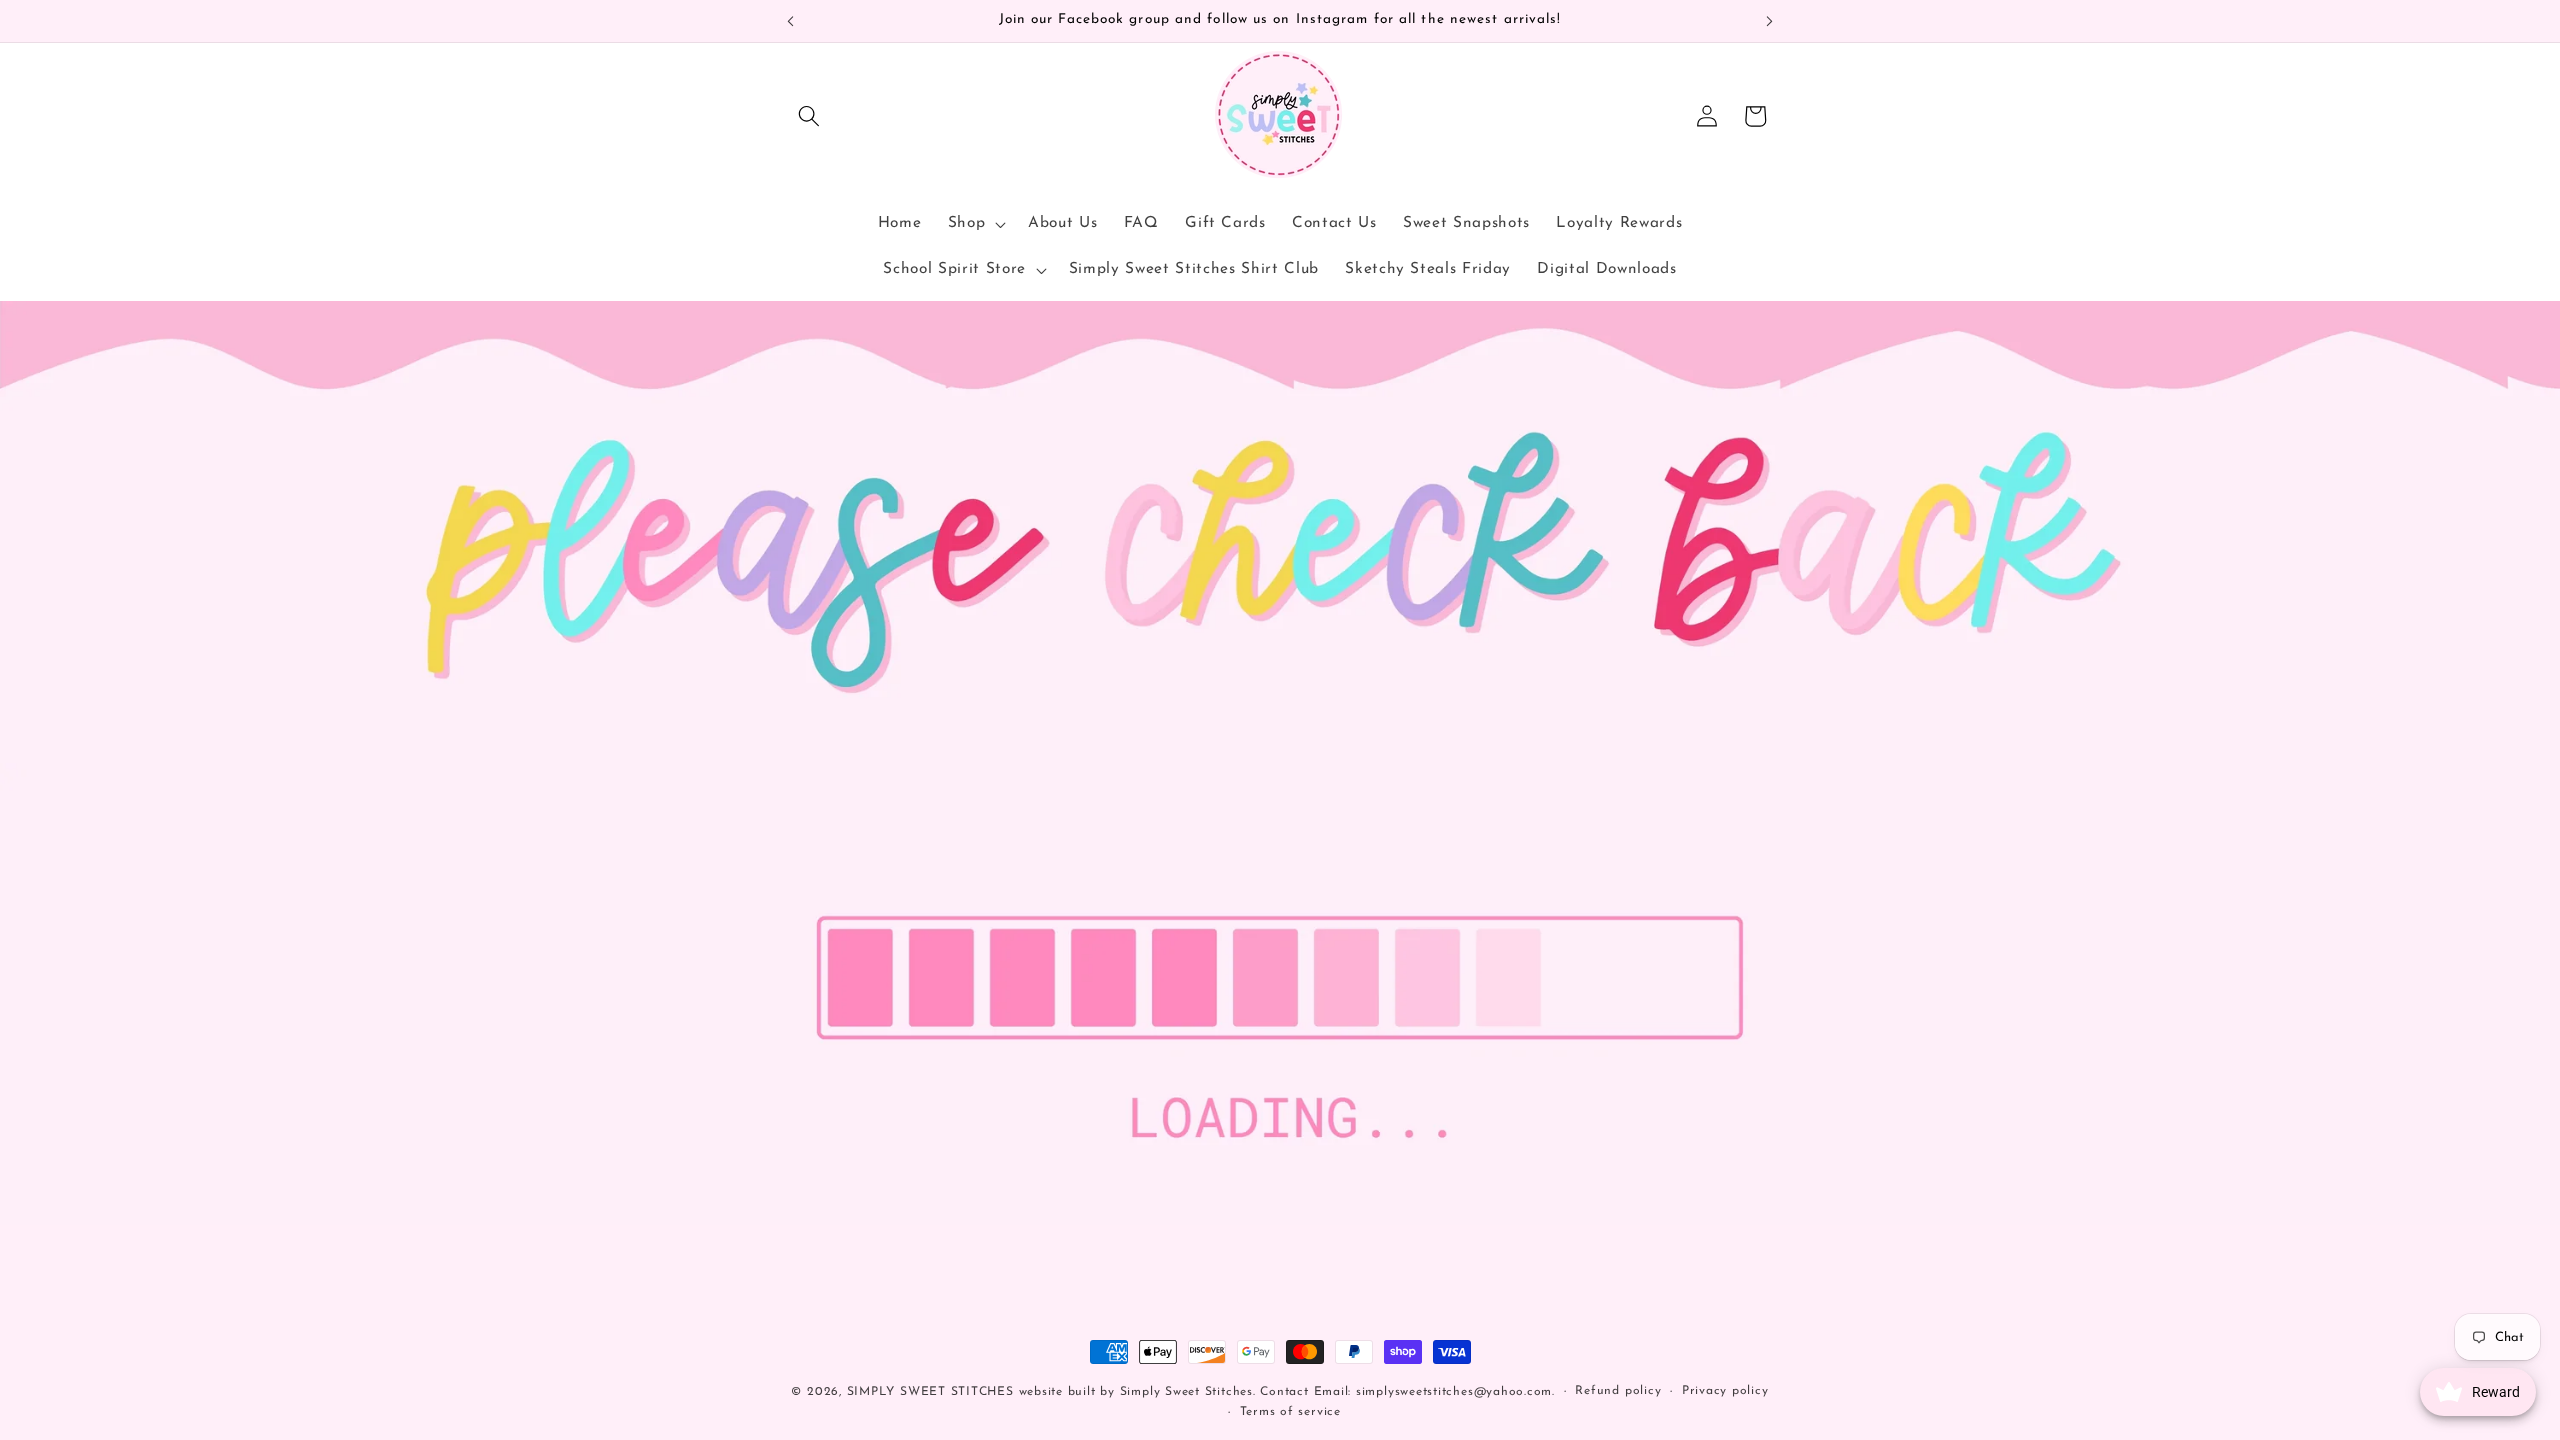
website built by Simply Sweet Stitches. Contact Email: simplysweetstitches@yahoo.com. (1287, 1392)
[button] (809, 116)
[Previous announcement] (791, 21)
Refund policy (1618, 1391)
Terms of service (1290, 1412)
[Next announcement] (1770, 21)
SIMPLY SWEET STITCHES (930, 1392)
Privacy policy (1725, 1391)
